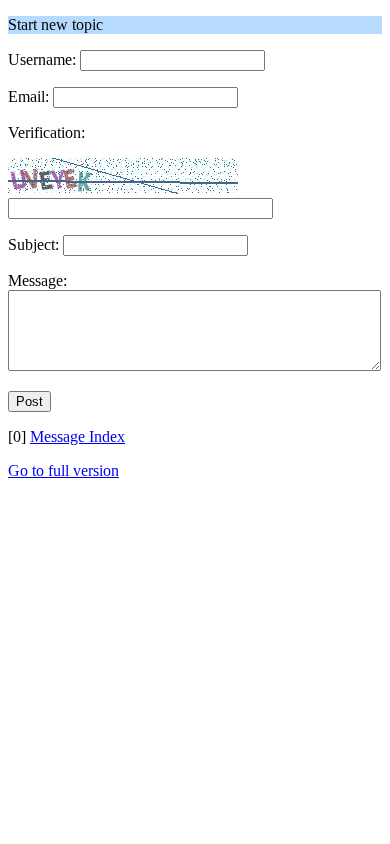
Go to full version (63, 470)
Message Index (77, 436)
